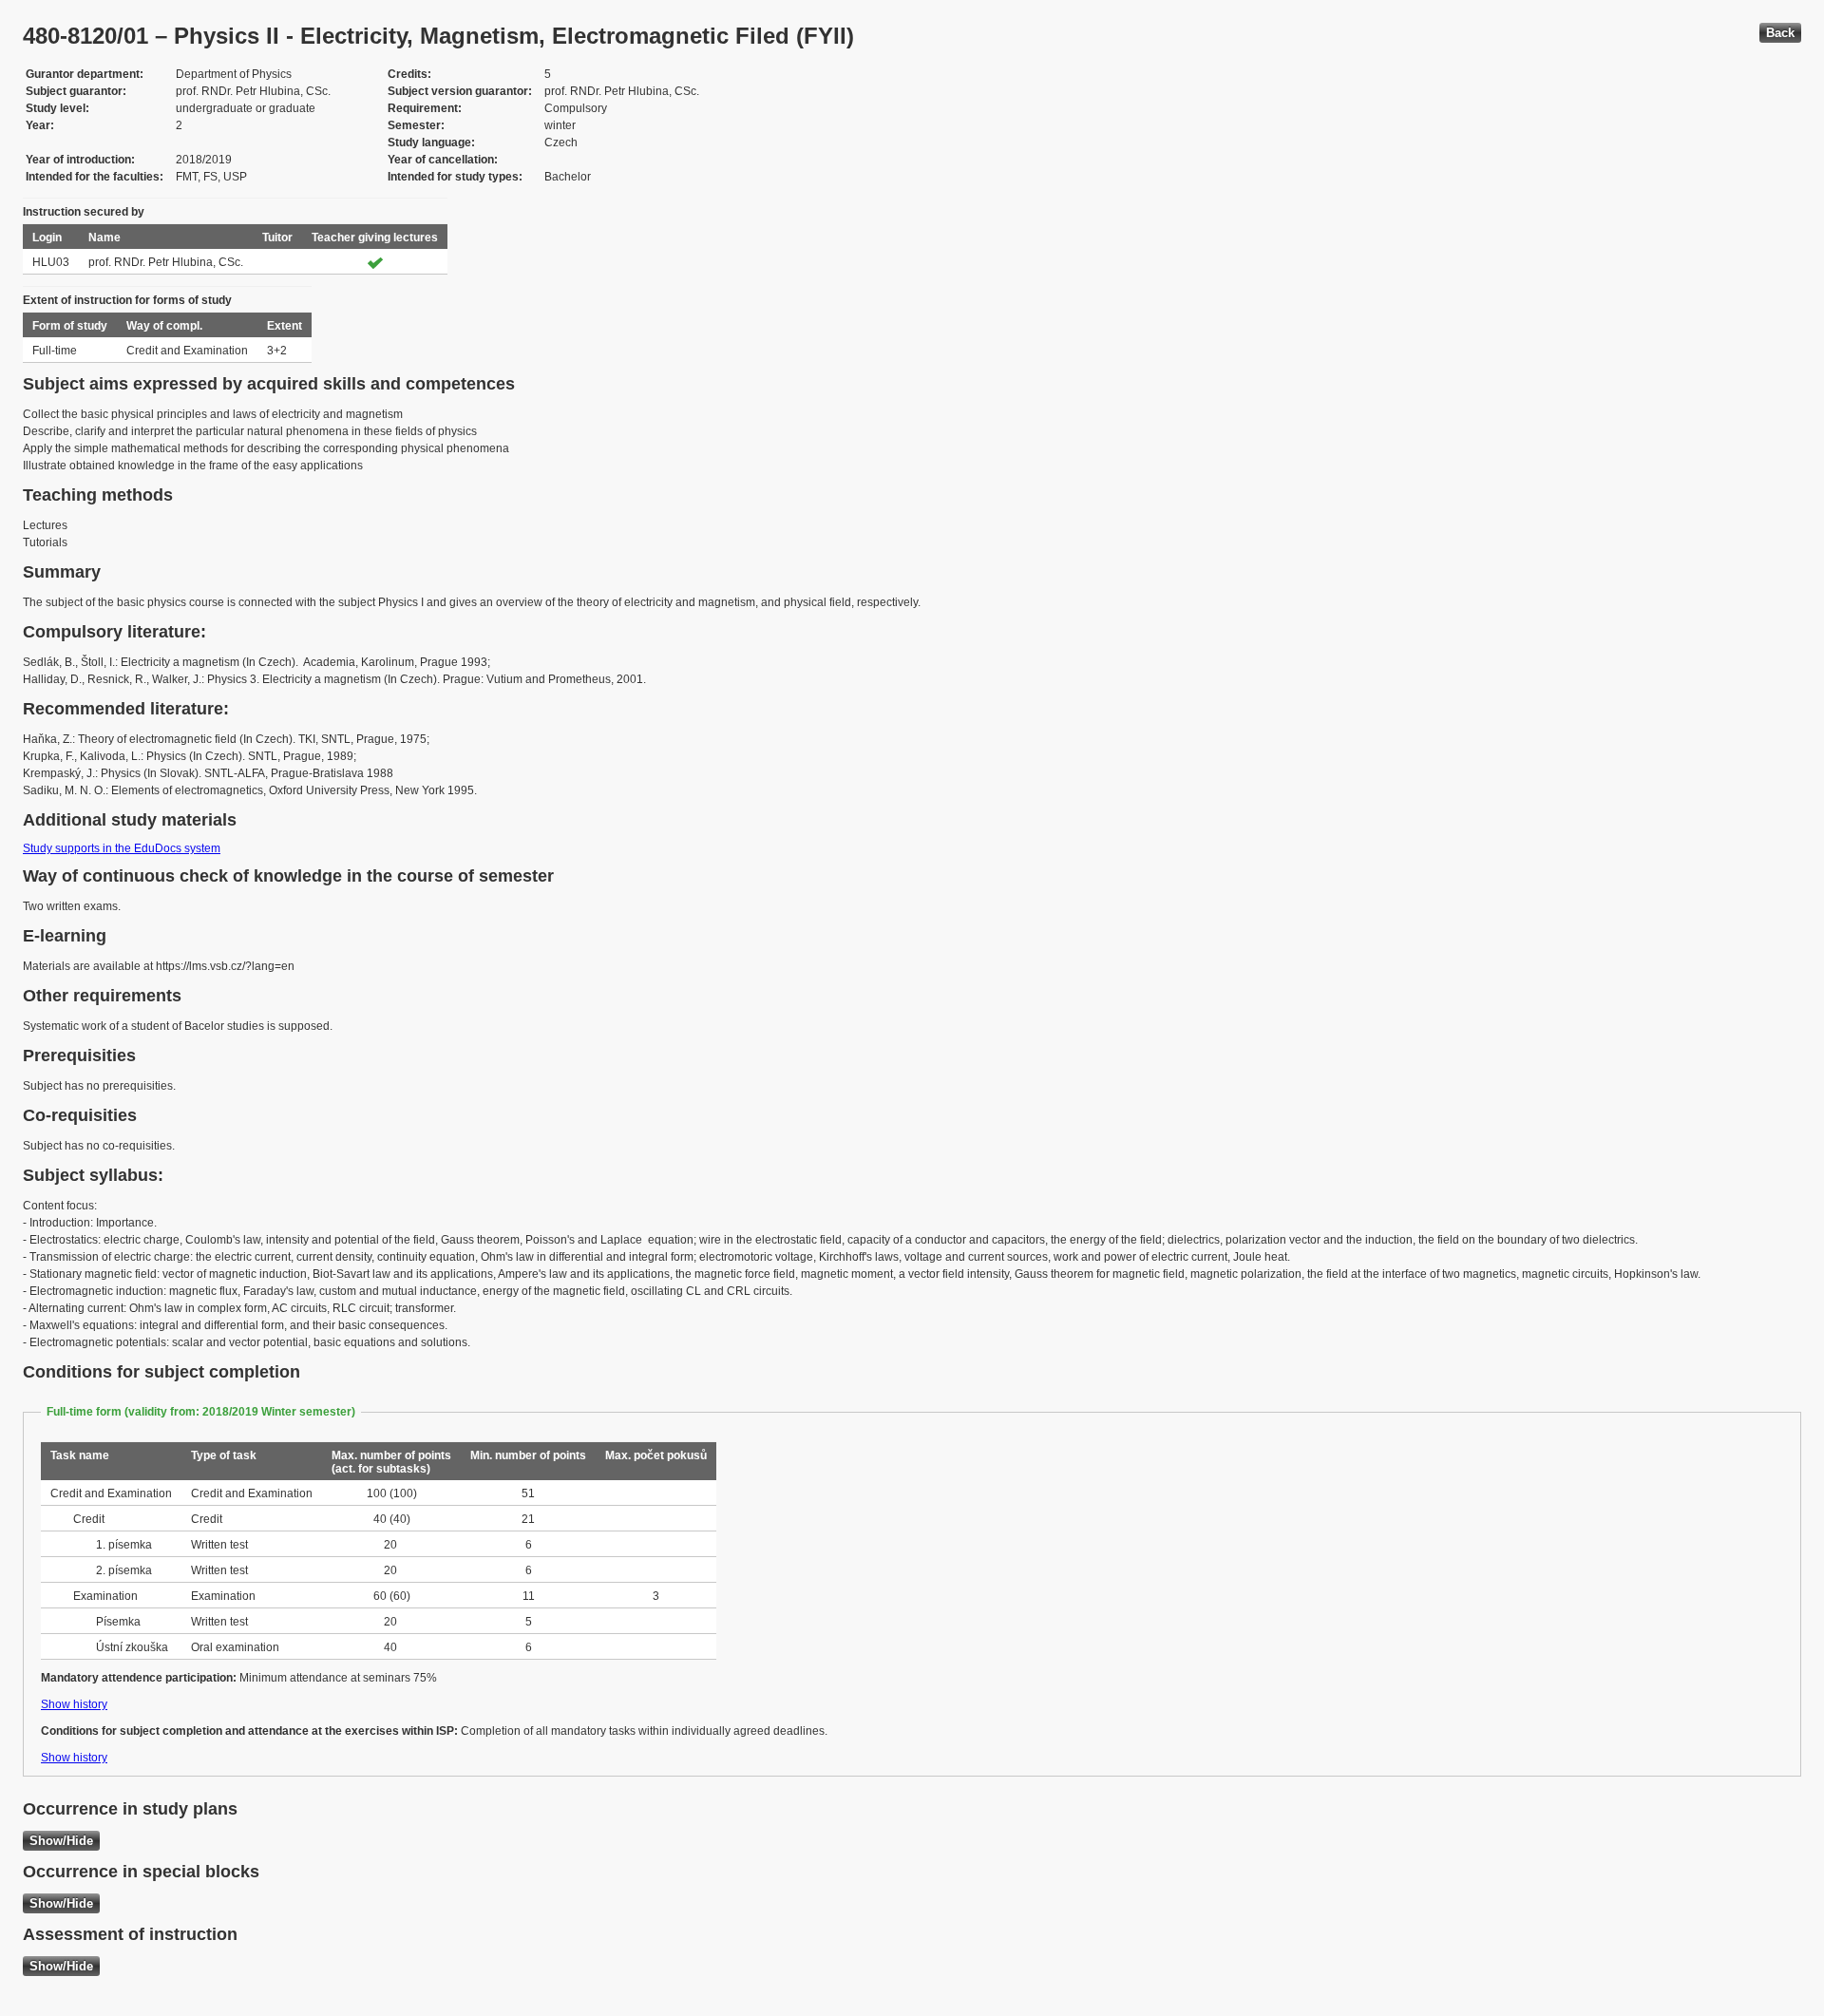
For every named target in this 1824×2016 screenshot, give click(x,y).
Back (1780, 33)
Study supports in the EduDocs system (122, 848)
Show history (74, 1704)
